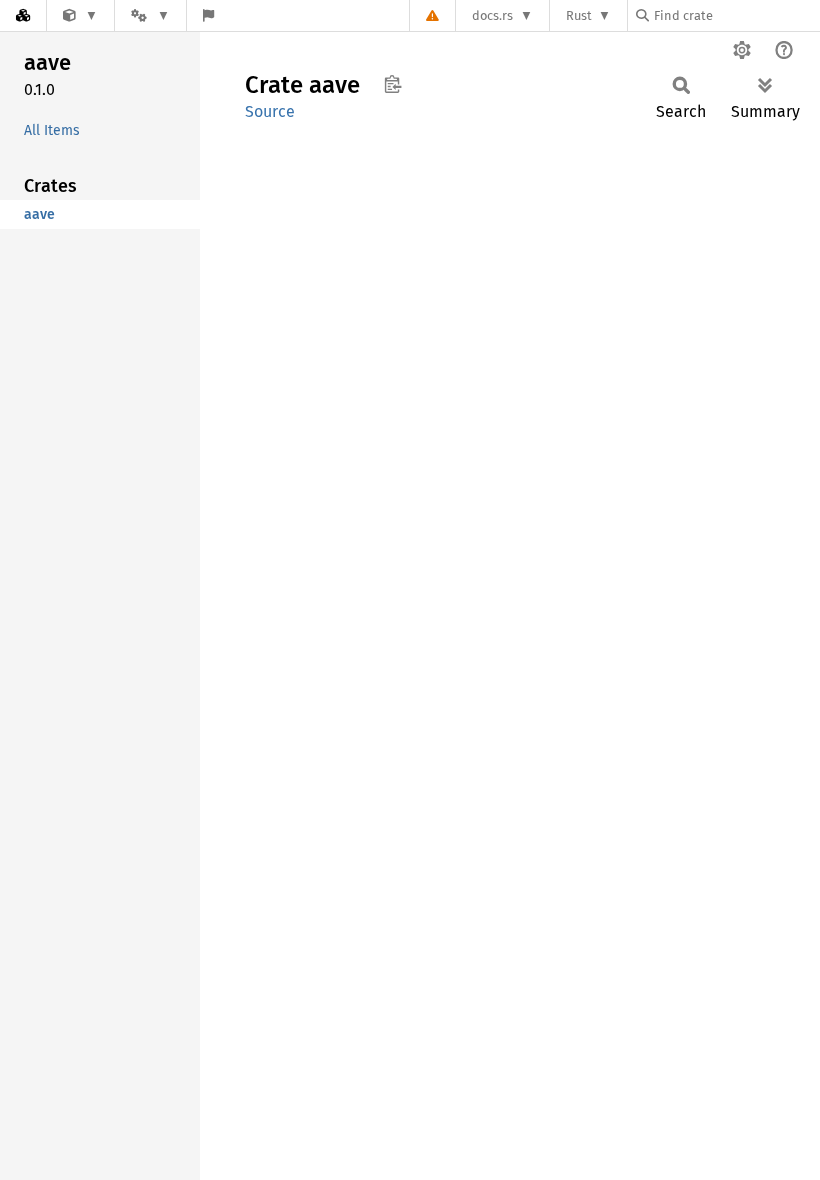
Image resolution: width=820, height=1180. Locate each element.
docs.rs (492, 15)
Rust (579, 15)
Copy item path (392, 84)
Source (270, 111)
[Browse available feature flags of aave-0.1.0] (208, 15)
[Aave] (80, 15)
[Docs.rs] (23, 15)
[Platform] (150, 15)
